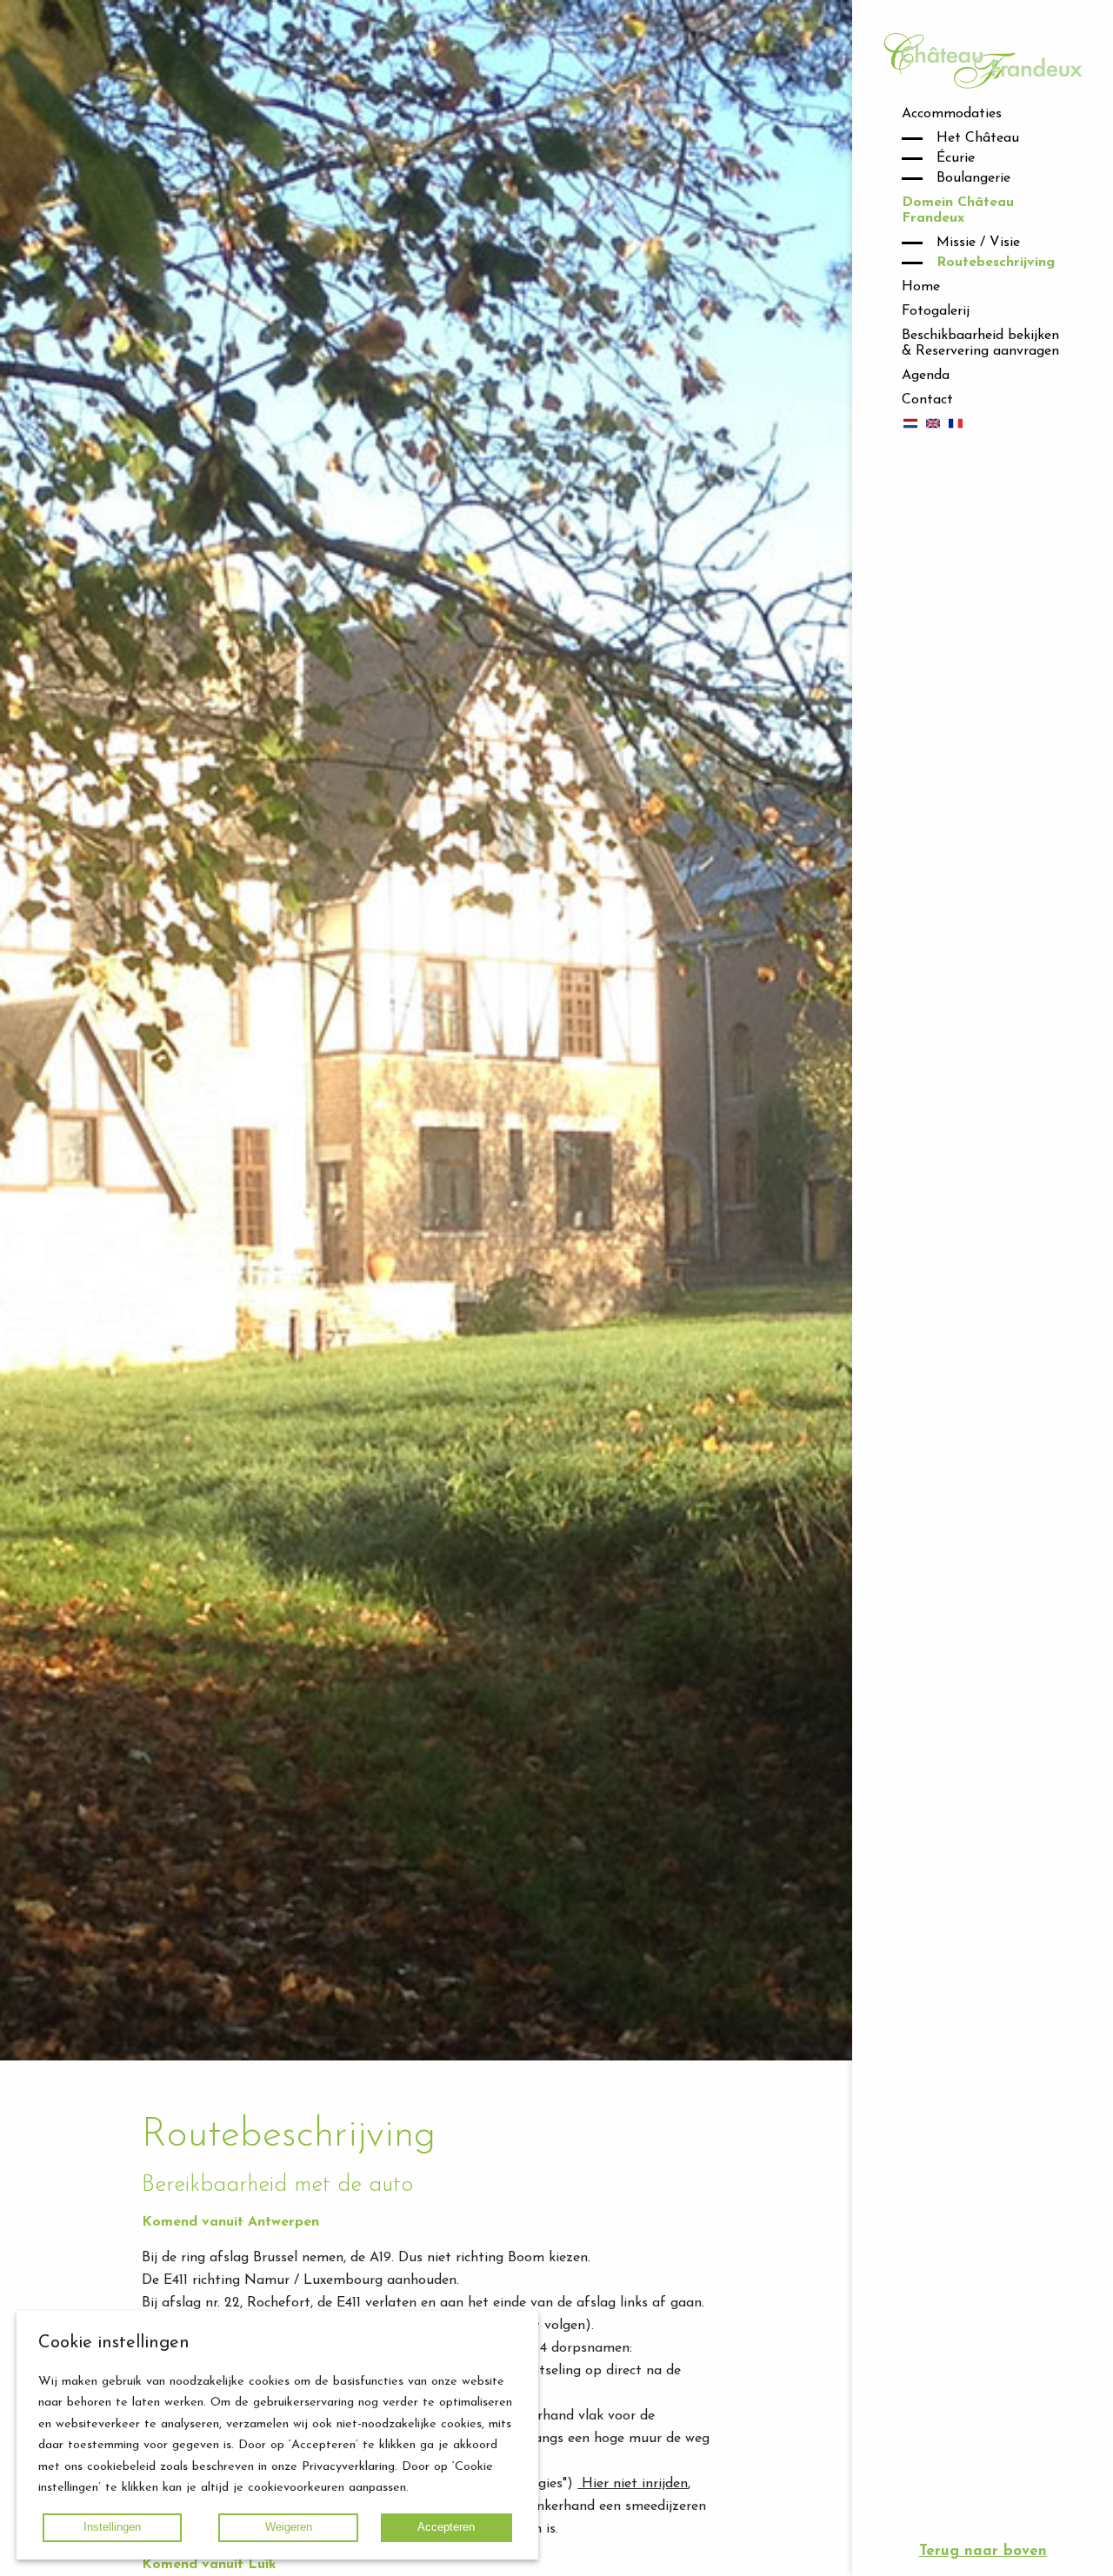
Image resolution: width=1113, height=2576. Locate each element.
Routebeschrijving (996, 263)
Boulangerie (973, 178)
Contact (927, 400)
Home (921, 287)
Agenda (926, 376)
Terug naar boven (983, 2551)
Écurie (956, 158)
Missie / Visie (978, 243)
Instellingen (112, 2527)
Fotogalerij (936, 311)
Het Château (978, 138)
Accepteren (446, 2527)
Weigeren (289, 2527)
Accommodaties (952, 114)
